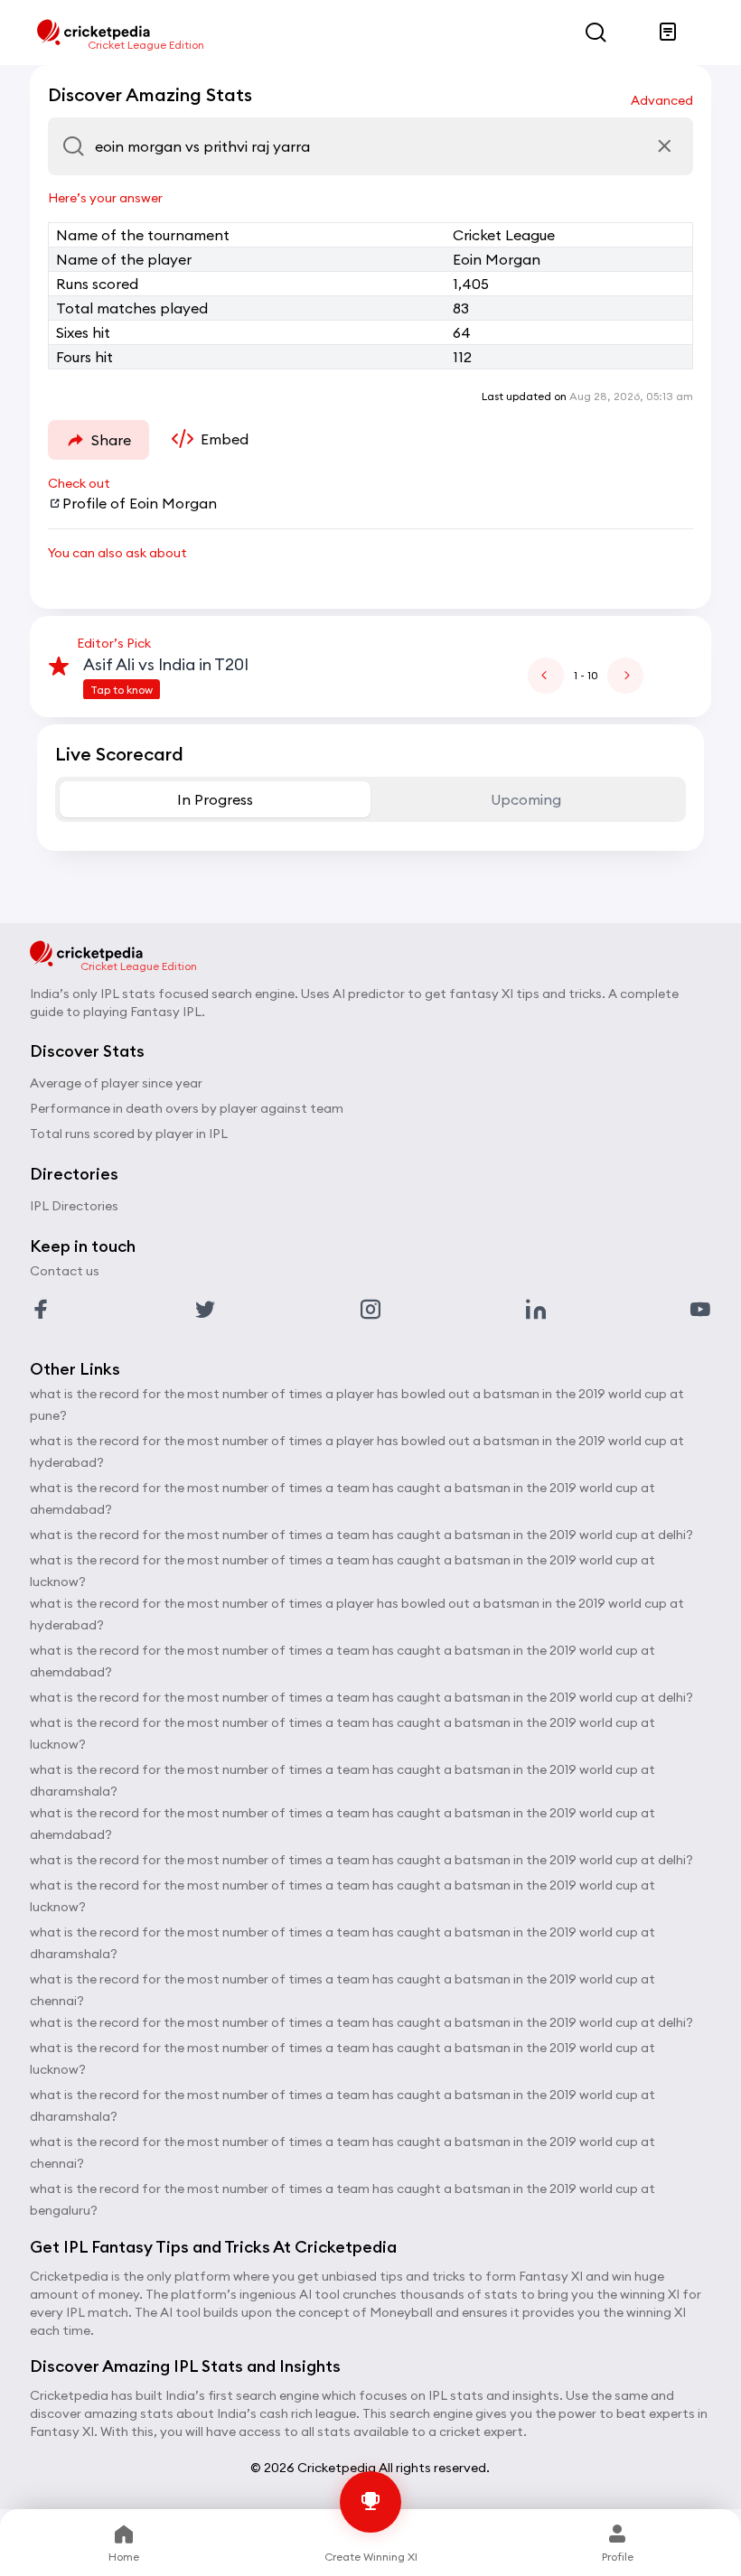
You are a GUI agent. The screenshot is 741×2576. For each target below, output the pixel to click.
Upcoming (526, 799)
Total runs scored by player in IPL (129, 1134)
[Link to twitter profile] (205, 1310)
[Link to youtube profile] (700, 1310)
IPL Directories (74, 1206)
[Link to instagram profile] (370, 1310)
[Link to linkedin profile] (536, 1310)
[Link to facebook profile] (41, 1310)
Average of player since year (116, 1083)
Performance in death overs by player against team (187, 1108)
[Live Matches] (668, 33)
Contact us (65, 1271)
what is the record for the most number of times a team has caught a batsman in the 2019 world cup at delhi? (361, 1535)
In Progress (215, 799)
